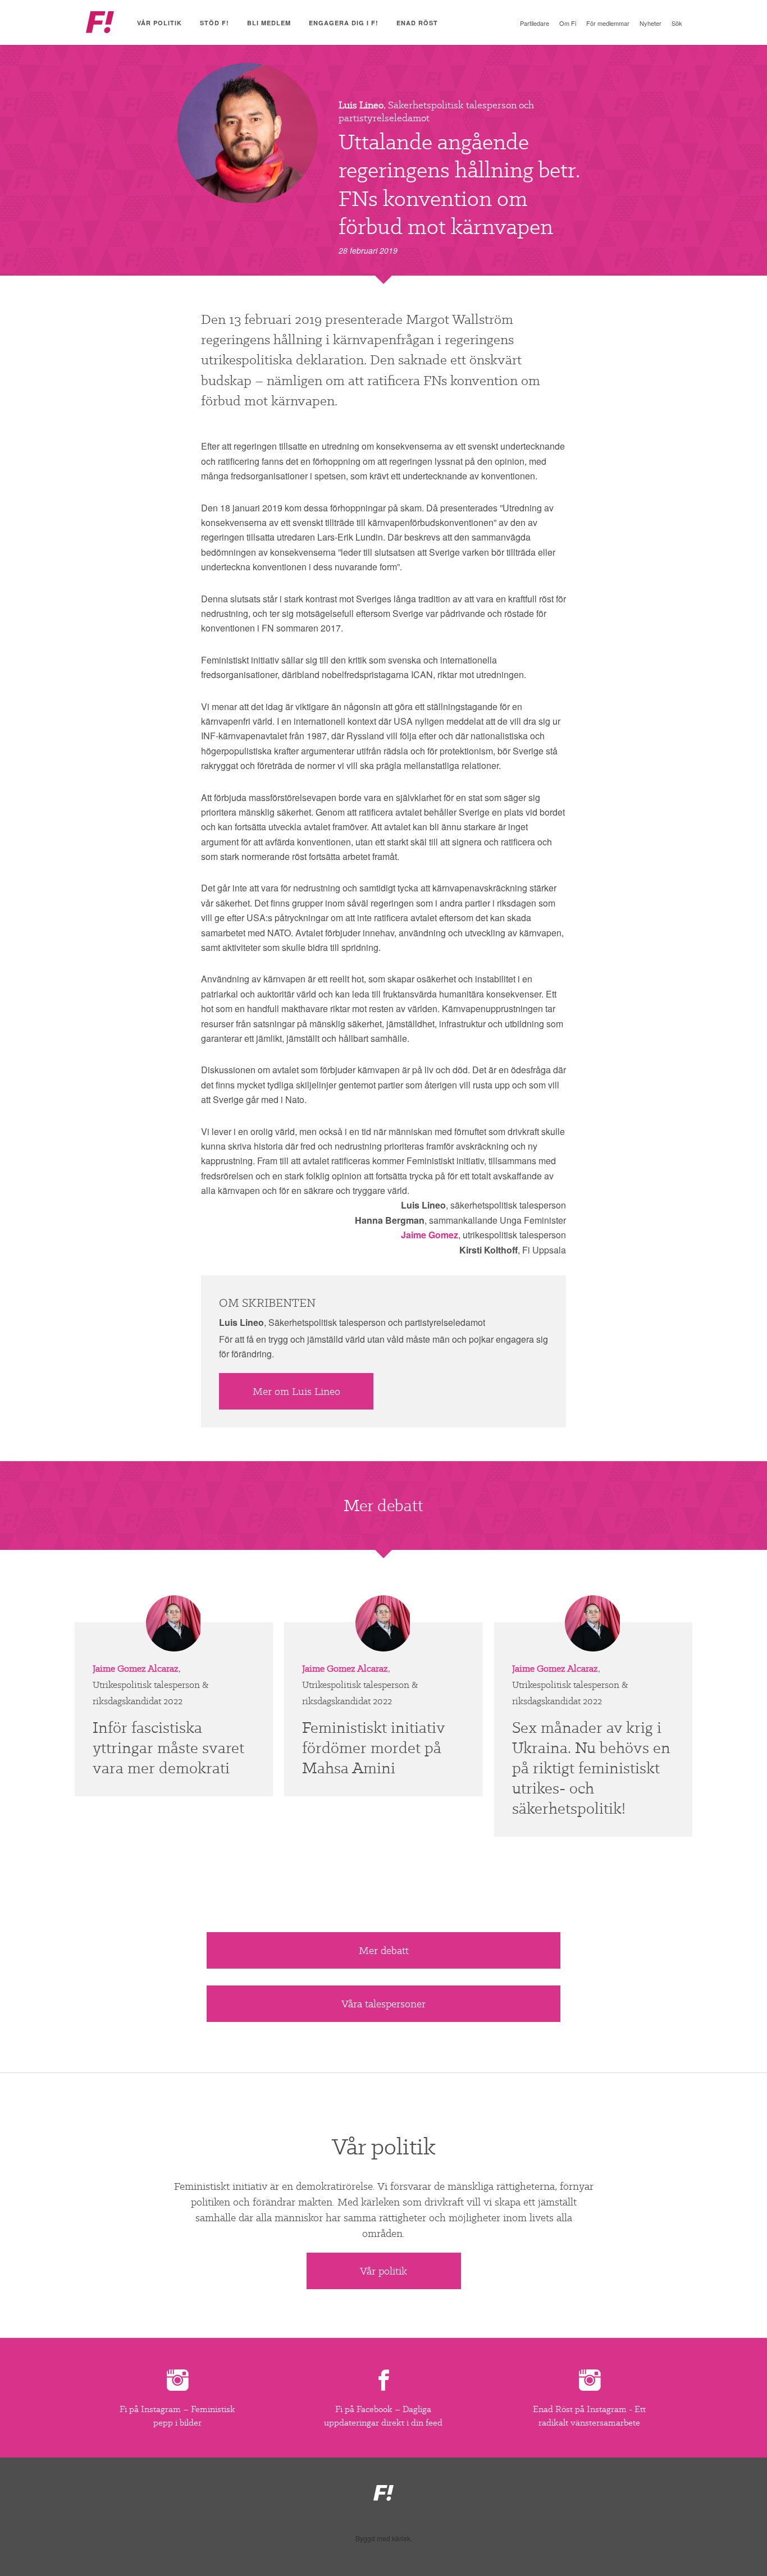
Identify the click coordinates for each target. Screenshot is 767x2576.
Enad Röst (417, 23)
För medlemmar (608, 23)
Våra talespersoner (383, 2004)
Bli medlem (269, 23)
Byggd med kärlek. (384, 2538)
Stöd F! (214, 23)
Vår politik (159, 23)
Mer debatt (384, 1950)
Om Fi (568, 23)
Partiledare (535, 23)
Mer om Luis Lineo (296, 1391)
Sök (677, 23)
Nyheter (650, 23)
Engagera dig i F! (344, 23)
